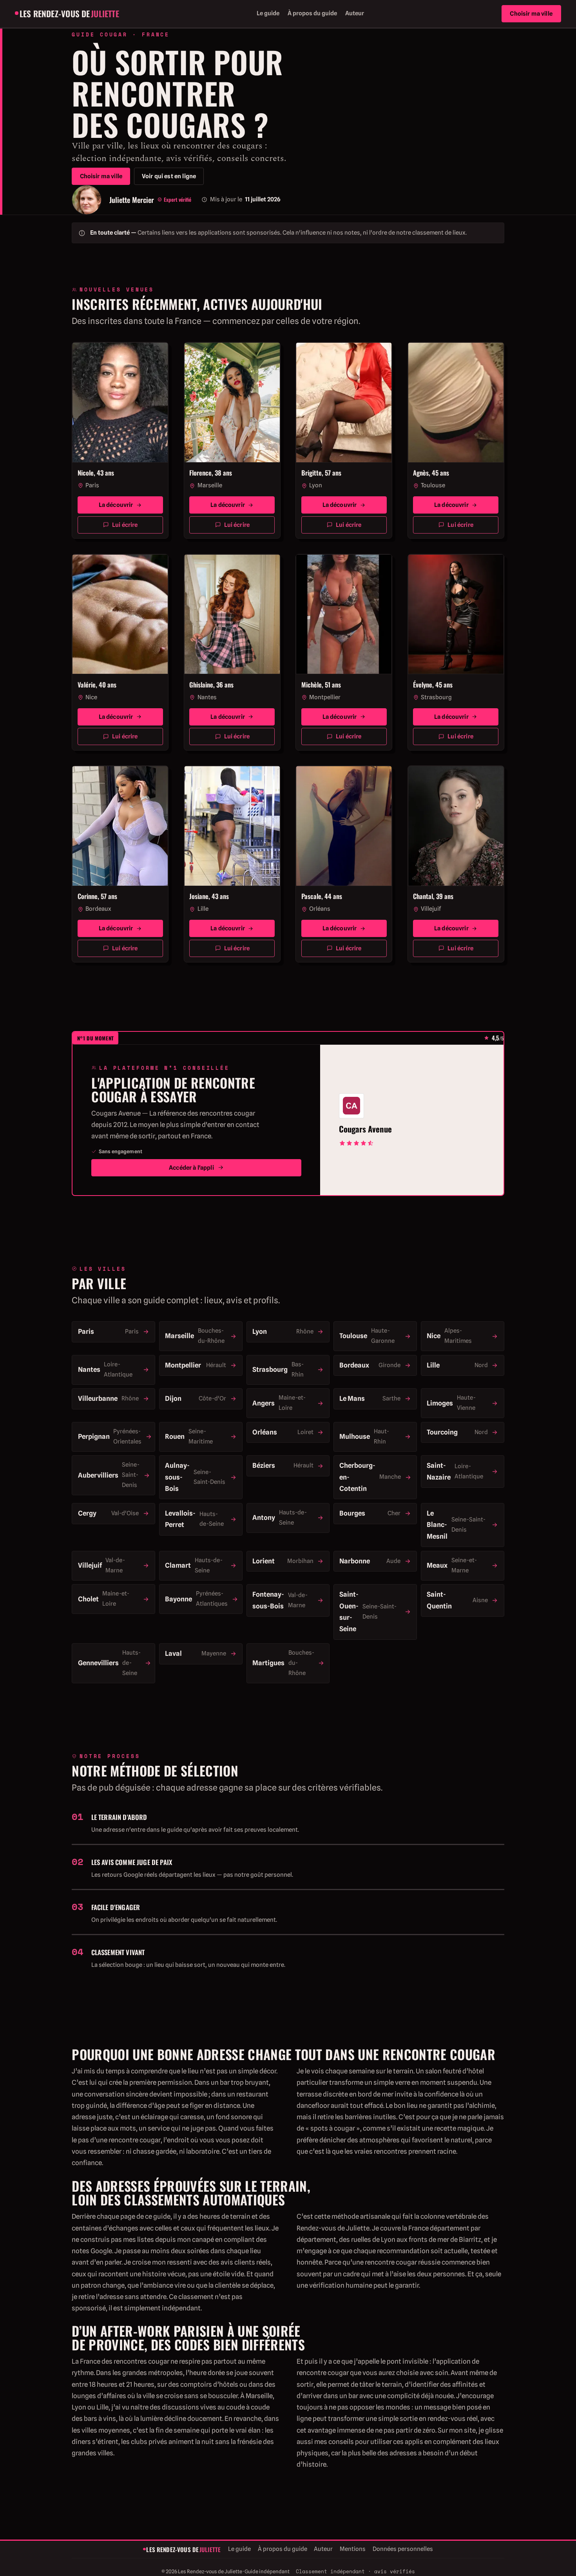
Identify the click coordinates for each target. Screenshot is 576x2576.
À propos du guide (312, 13)
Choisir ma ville (531, 14)
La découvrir (116, 505)
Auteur (355, 13)
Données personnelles (403, 2549)
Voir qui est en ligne (169, 176)
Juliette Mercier (132, 200)
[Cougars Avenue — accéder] (351, 1106)
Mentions (353, 2549)
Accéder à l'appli (191, 1168)
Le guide (268, 13)
